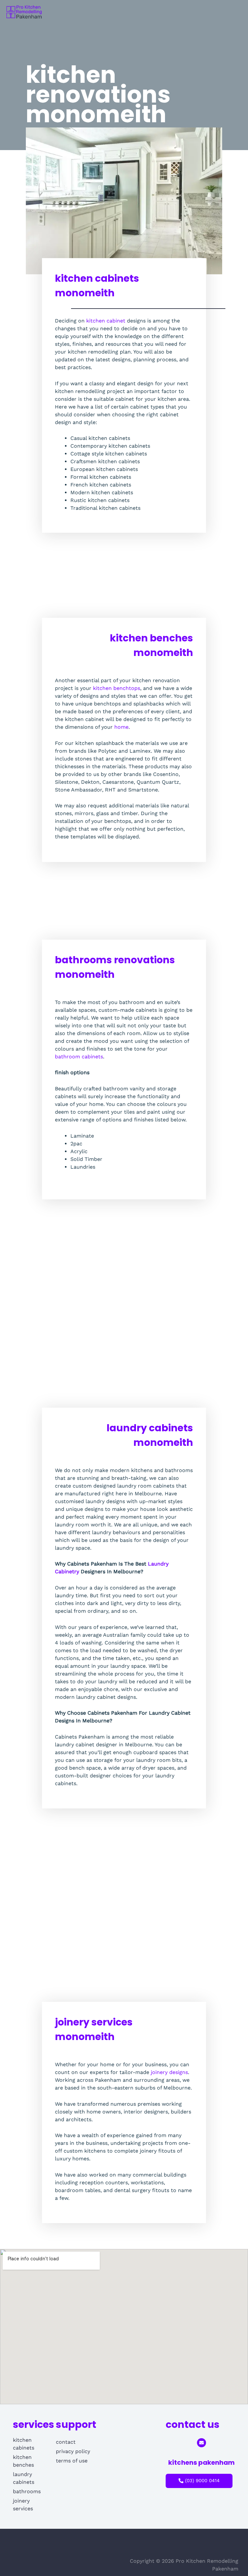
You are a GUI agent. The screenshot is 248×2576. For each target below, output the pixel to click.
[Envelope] (201, 2443)
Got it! (217, 13)
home (121, 727)
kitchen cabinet (106, 321)
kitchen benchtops (117, 688)
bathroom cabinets (79, 1057)
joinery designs (169, 2072)
